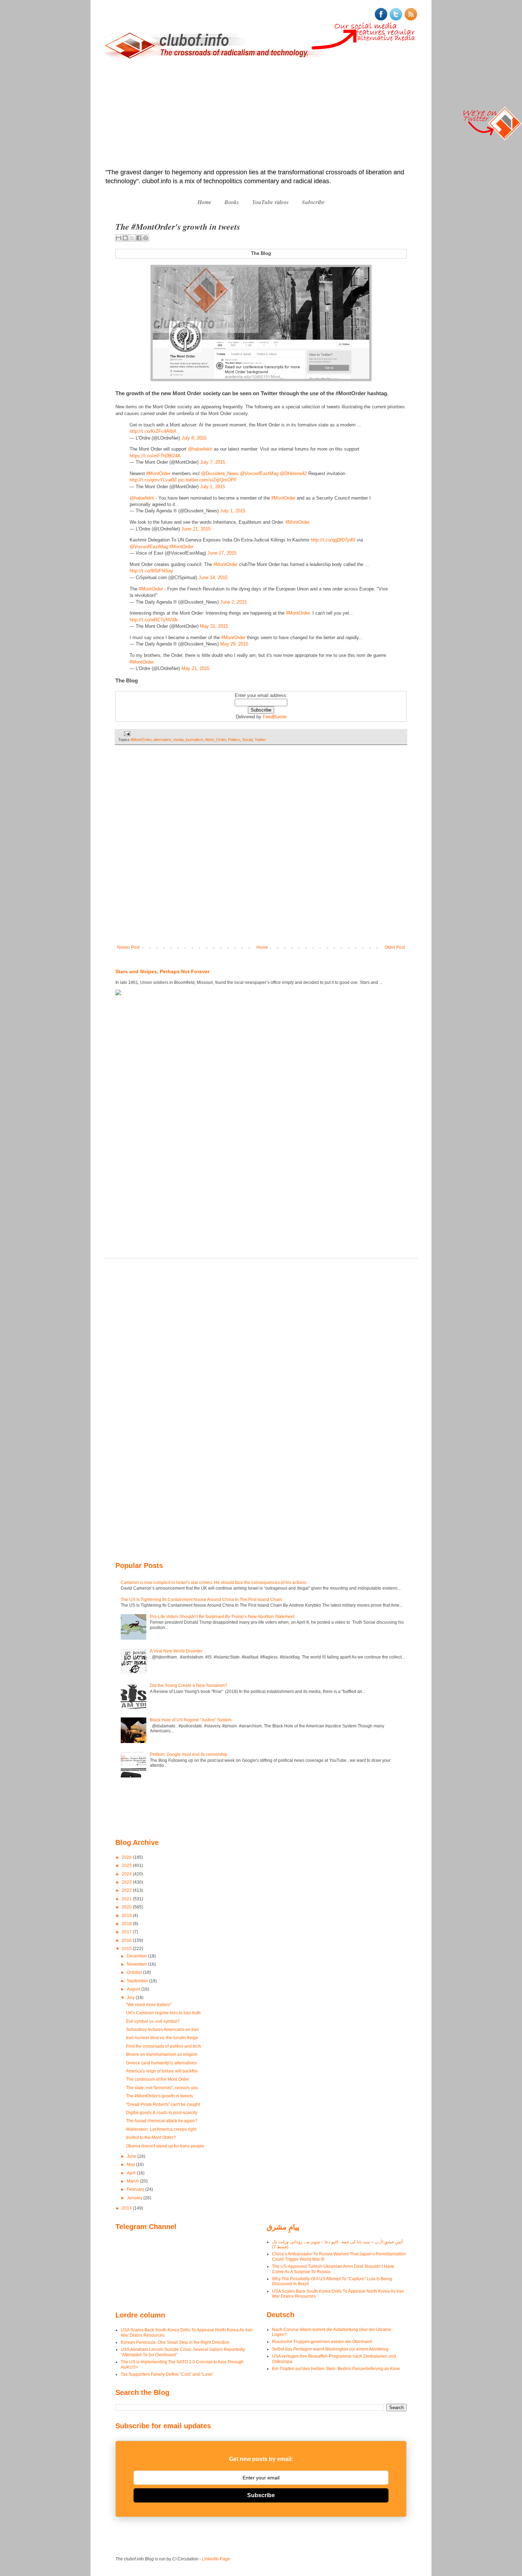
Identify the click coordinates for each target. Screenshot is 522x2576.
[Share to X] (132, 238)
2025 (127, 1866)
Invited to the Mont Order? (151, 2137)
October (135, 1972)
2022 (127, 1890)
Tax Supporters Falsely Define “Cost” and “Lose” (167, 2374)
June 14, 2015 (213, 578)
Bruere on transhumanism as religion (162, 2054)
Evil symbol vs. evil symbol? (153, 2021)
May (131, 2164)
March (133, 2181)
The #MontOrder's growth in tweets (159, 2096)
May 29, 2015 (234, 644)
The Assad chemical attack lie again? (162, 2121)
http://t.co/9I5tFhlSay (151, 571)
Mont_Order (216, 740)
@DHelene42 (293, 473)
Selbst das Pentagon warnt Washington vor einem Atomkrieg (330, 2349)
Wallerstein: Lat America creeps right (161, 2129)
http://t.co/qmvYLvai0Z (153, 480)
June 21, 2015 (196, 529)
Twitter (260, 740)
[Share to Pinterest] (146, 238)
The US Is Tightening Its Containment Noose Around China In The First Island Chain (201, 1600)
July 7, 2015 (213, 462)
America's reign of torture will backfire (162, 2071)
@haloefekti (200, 449)
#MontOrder (158, 473)
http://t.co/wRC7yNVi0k (154, 620)
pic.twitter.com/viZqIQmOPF (208, 480)
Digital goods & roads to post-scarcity (162, 2113)
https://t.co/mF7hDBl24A (155, 456)
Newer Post (128, 947)
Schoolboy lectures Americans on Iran (162, 2030)
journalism (194, 740)
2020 (127, 1907)
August (134, 1989)
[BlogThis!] (125, 238)
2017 (127, 1932)
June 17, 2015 (222, 553)
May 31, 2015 (214, 626)
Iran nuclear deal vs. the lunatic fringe (162, 2038)
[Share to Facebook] (139, 238)
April (132, 2173)
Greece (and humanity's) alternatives (161, 2063)
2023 (127, 1882)
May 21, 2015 (195, 668)
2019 (127, 1916)
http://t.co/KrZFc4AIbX (153, 431)
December (137, 1956)
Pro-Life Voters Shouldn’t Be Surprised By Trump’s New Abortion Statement (222, 1617)
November (137, 1964)
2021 (127, 1899)
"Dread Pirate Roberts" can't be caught (163, 2104)
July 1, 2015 (213, 487)
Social (247, 740)
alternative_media (168, 740)
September (138, 1981)
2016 (127, 1940)
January (135, 2198)
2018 (127, 1924)
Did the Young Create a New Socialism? (189, 1685)
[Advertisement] (261, 115)
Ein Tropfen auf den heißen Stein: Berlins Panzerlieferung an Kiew (336, 2369)
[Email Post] (126, 734)
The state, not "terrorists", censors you (162, 2088)
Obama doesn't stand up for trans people (165, 2146)
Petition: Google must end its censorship (189, 1754)
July (131, 1998)
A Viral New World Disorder (176, 1651)
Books (232, 202)
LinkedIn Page (216, 2559)
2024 (127, 1874)
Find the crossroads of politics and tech (164, 2046)
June (132, 2156)
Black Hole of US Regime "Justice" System (191, 1720)
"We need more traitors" (149, 2005)
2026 (127, 1857)
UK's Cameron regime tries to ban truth (163, 2013)
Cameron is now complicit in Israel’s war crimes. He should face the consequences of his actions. (214, 1583)
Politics (234, 740)
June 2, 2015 (233, 602)
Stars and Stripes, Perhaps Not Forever (162, 971)
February (136, 2189)
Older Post (395, 947)
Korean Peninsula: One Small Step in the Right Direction (175, 2342)
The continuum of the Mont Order (158, 2079)
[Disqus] (261, 850)
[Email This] (119, 238)
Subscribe (313, 202)
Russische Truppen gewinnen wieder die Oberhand (322, 2342)
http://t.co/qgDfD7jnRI (333, 540)
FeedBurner (275, 717)
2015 (127, 1949)
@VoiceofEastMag (259, 473)
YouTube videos (270, 202)
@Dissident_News (220, 473)
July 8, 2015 (194, 438)
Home (204, 202)
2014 (127, 2208)
